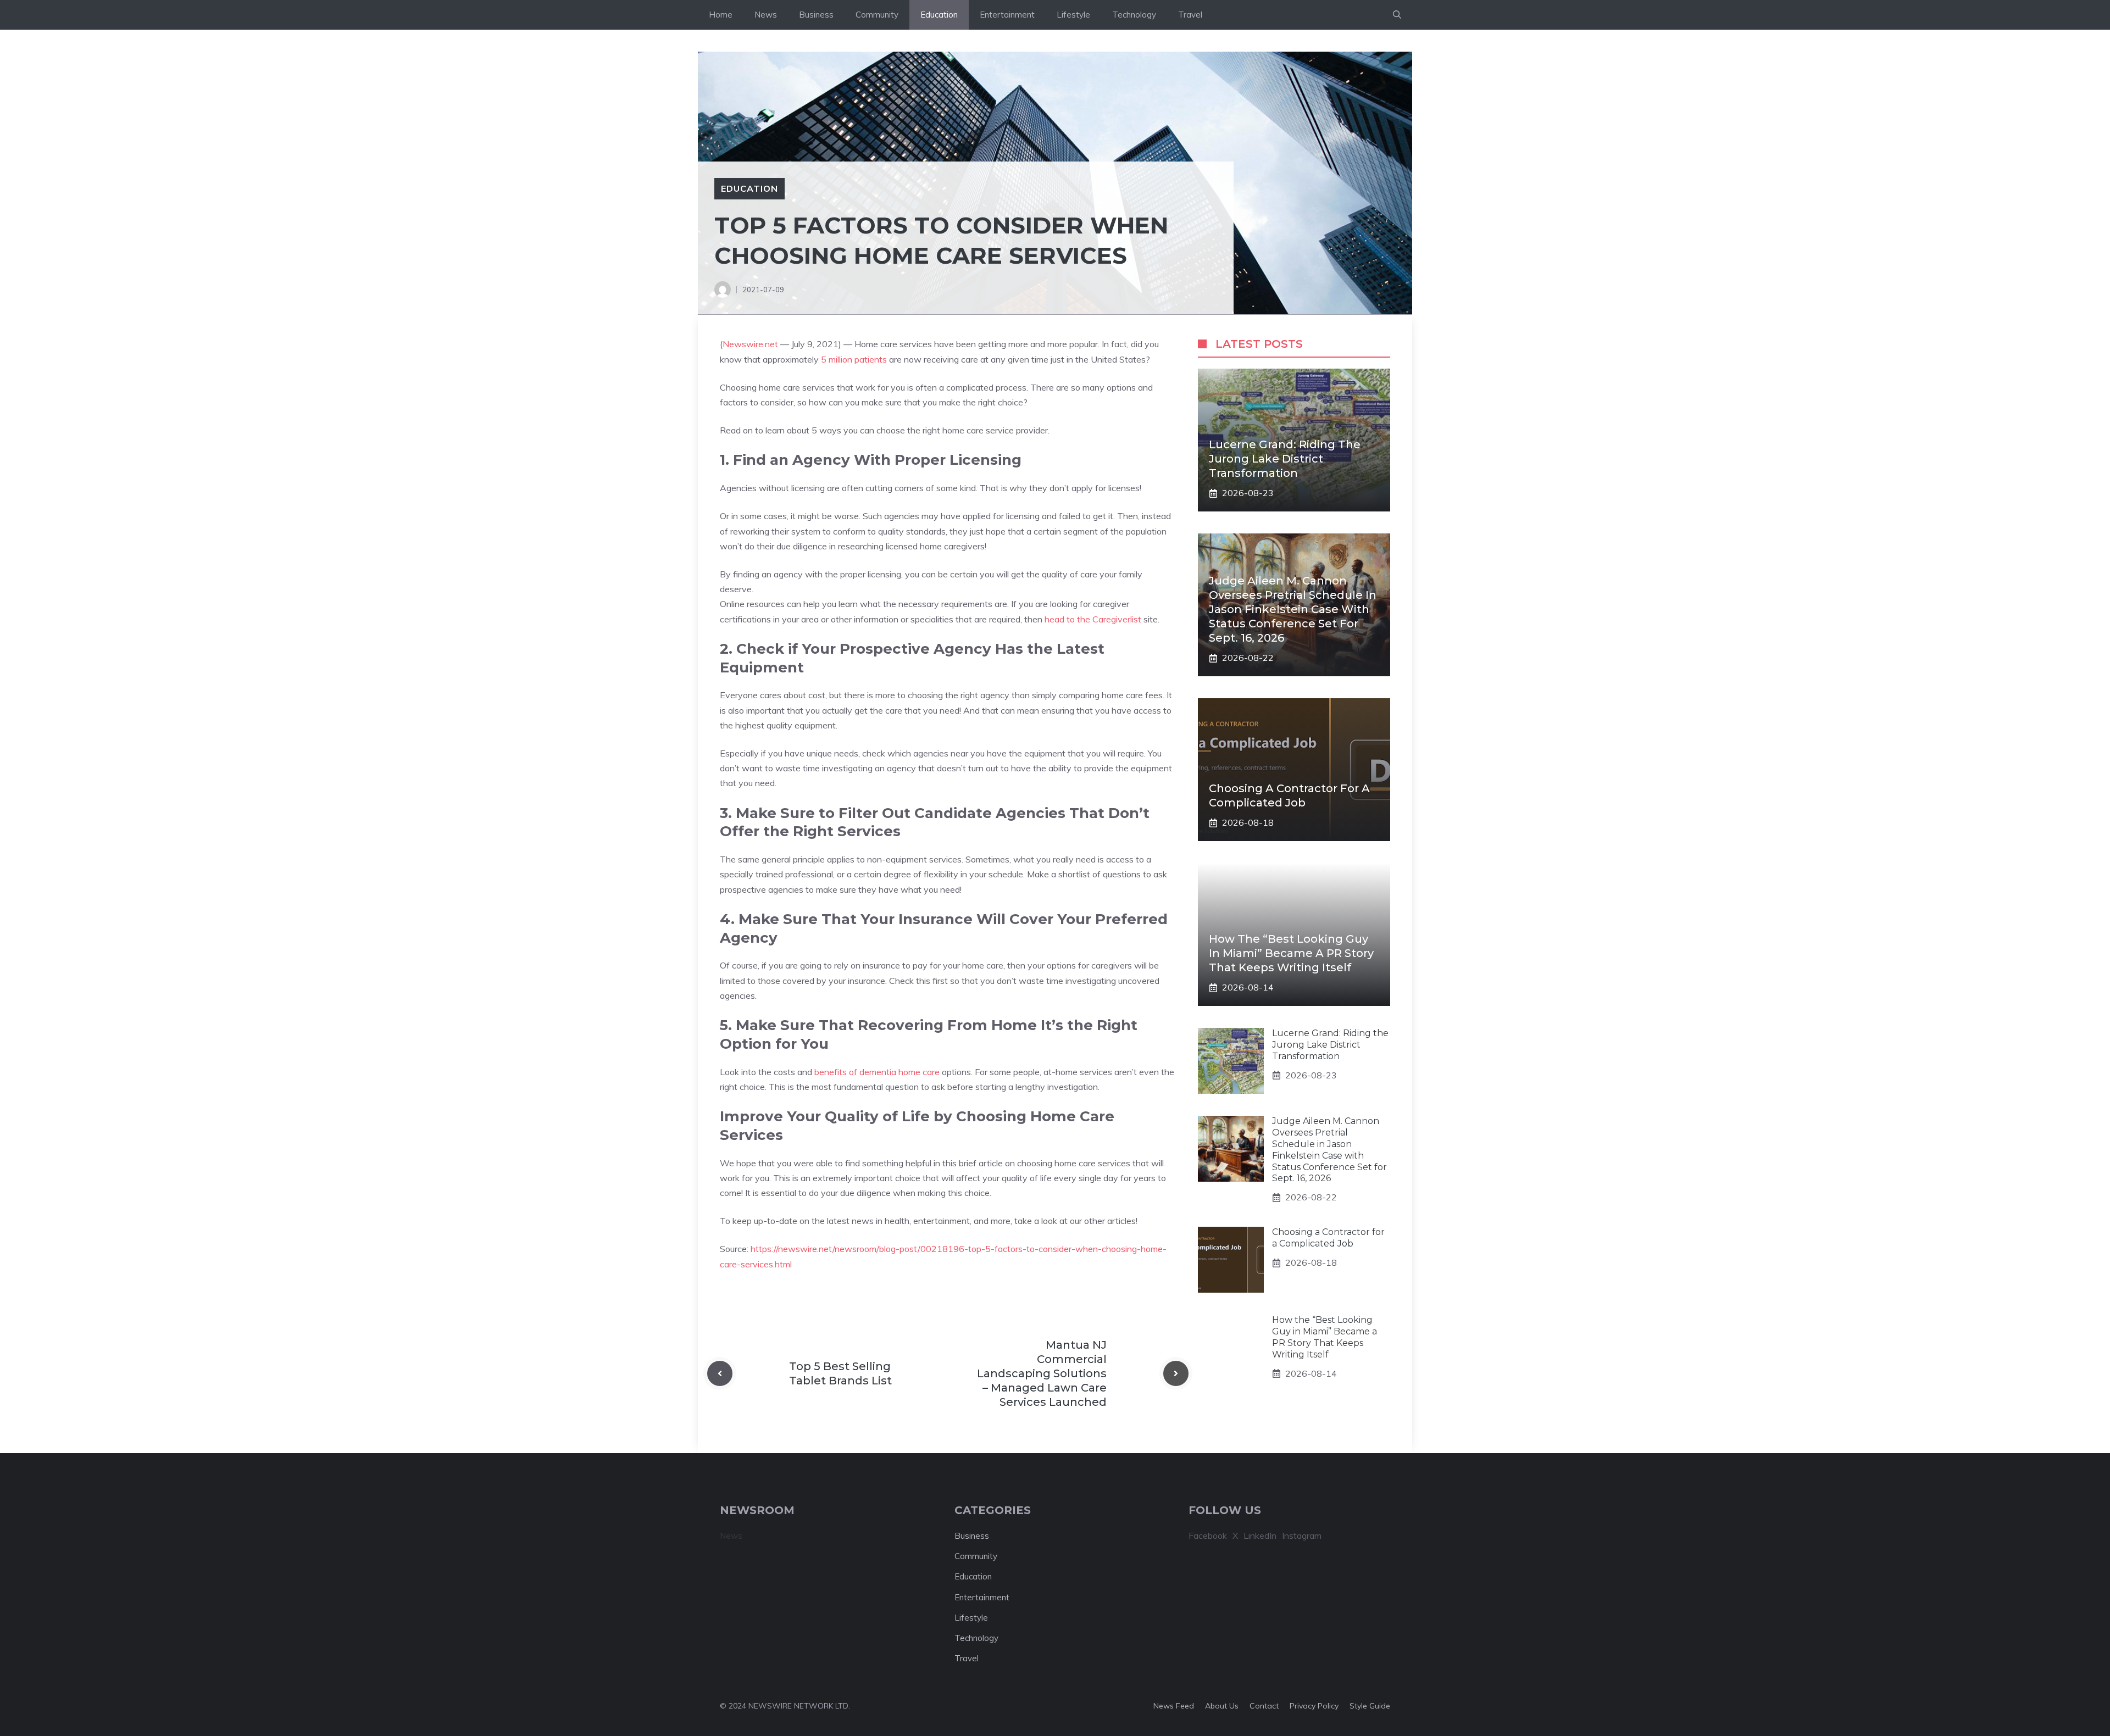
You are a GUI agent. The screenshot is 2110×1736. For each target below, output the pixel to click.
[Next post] (1176, 1373)
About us (1222, 1706)
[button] (1397, 15)
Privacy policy (1314, 1706)
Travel (1190, 15)
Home (721, 15)
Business (816, 15)
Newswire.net (750, 344)
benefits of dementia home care (877, 1072)
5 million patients (854, 359)
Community (877, 15)
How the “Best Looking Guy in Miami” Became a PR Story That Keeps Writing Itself (1291, 953)
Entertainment (1007, 15)
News (766, 15)
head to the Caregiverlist (1093, 619)
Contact (1264, 1706)
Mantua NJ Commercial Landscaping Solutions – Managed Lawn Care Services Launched (1042, 1373)
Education (939, 15)
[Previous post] (720, 1373)
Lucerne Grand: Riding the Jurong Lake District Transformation (1285, 459)
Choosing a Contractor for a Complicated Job (1328, 1238)
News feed (1174, 1706)
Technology (1134, 15)
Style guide (1370, 1706)
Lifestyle (1073, 15)
